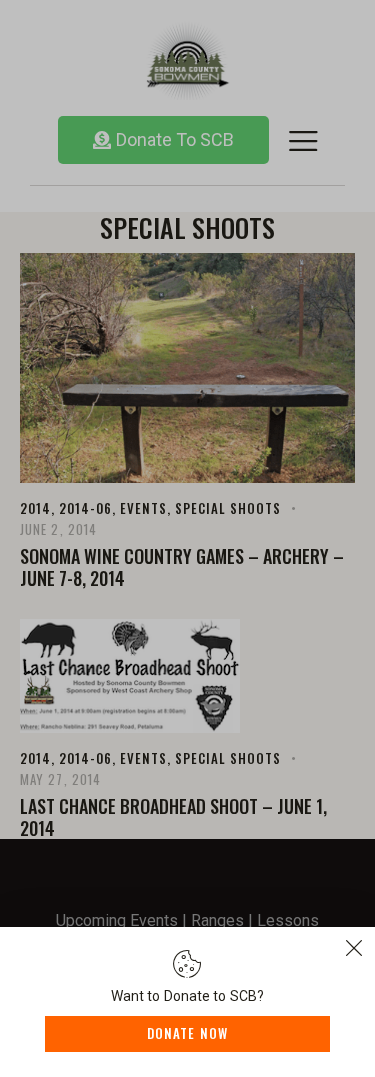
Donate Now (188, 1033)
